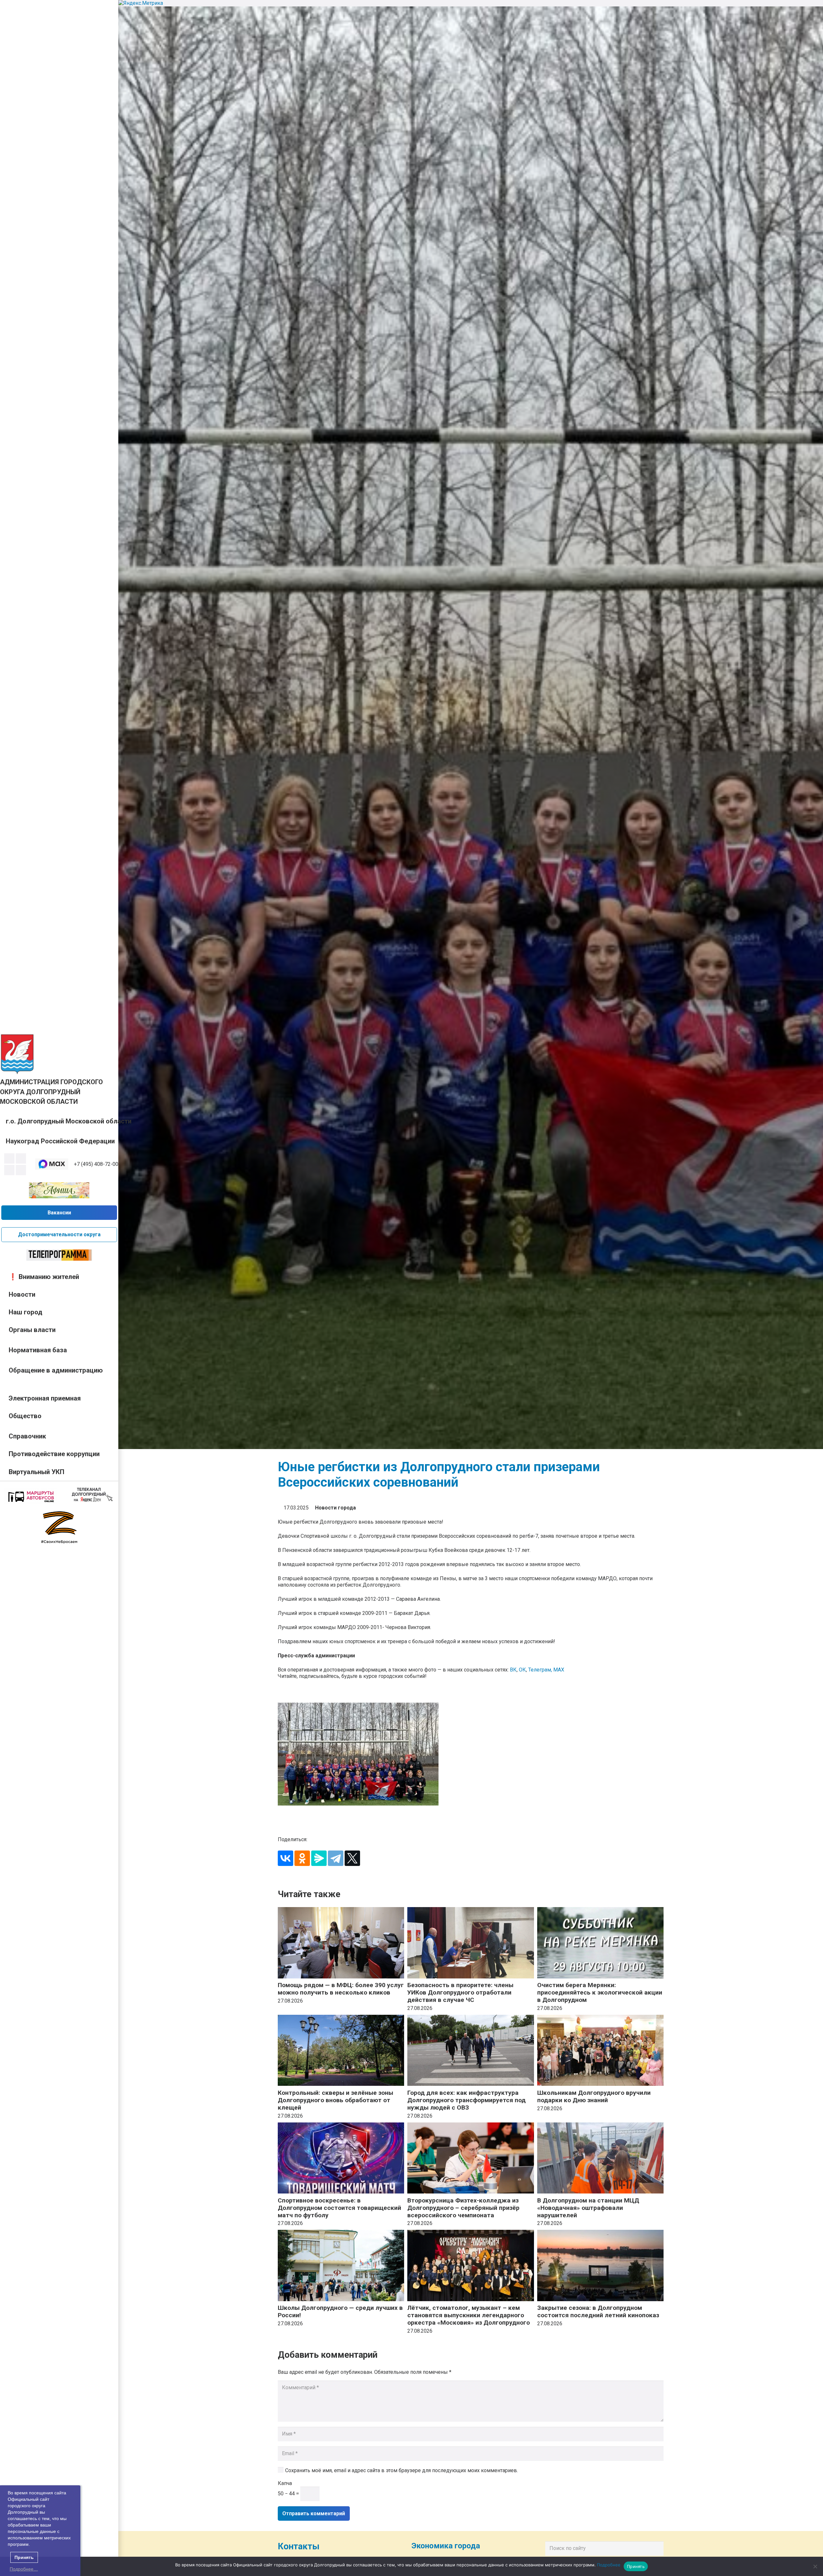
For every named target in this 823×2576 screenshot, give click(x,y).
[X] (352, 1858)
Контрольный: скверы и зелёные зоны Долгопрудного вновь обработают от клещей (335, 2100)
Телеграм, (541, 1670)
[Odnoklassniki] (21, 1158)
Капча (285, 2483)
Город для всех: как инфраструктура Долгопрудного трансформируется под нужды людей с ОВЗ (466, 2100)
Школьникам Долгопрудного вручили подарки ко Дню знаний (594, 2096)
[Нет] (815, 2566)
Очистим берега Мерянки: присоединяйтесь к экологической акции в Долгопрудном (600, 1992)
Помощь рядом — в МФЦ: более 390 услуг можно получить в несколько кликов (341, 1989)
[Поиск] (657, 2548)
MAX (559, 1670)
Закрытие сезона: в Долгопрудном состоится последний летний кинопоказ (598, 2311)
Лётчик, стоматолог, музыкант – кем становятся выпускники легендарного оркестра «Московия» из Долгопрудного (469, 2315)
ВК (513, 1670)
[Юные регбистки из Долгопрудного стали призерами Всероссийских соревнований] (471, 1754)
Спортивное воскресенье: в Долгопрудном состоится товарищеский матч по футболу (339, 2208)
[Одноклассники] (302, 1858)
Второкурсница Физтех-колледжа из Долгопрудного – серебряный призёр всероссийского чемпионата (463, 2208)
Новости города (335, 1508)
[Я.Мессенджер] (319, 1858)
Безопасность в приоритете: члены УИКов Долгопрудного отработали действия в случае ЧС (460, 1992)
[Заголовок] (21, 1170)
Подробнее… (24, 2569)
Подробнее (609, 2565)
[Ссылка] (17, 1054)
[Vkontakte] (9, 1158)
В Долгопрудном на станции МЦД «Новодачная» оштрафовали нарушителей (588, 2208)
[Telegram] (9, 1170)
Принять (636, 2566)
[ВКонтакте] (285, 1858)
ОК (522, 1670)
